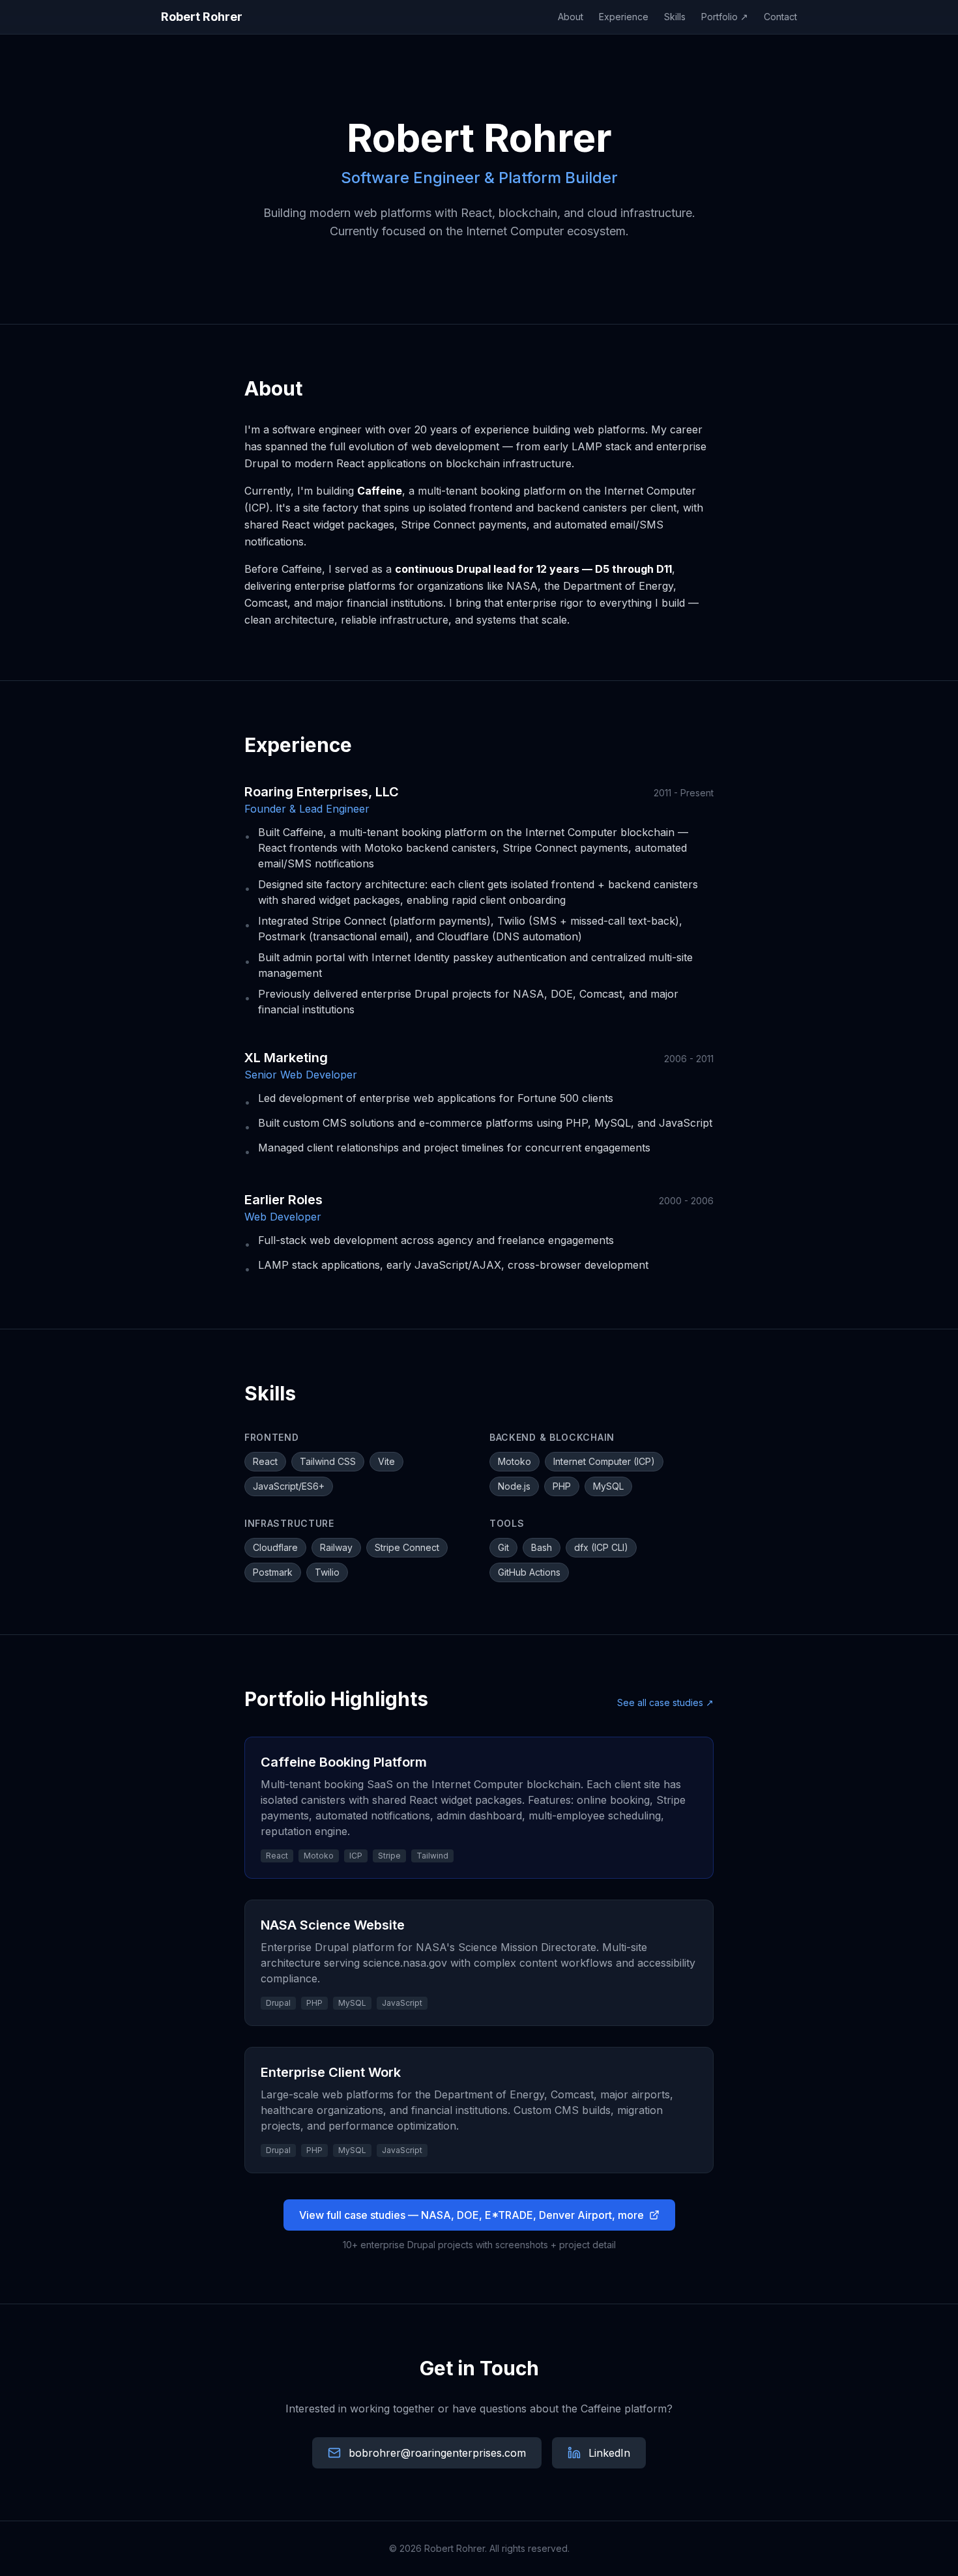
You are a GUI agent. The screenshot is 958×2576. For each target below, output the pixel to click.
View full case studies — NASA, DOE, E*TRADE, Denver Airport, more (472, 2215)
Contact (780, 17)
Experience (624, 17)
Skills (675, 17)
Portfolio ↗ (725, 17)
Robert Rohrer (202, 17)
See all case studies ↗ (665, 1702)
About (571, 17)
